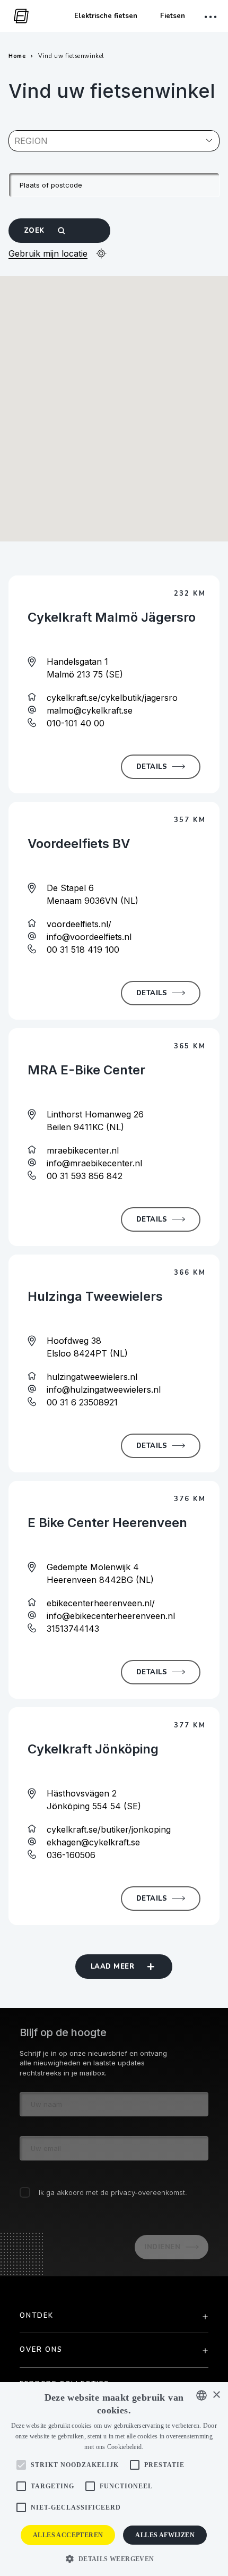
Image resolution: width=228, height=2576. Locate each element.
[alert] (114, 2479)
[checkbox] (25, 2192)
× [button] (216, 2395)
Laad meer (112, 1967)
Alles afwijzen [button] (165, 2535)
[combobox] (16, 141)
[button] (114, 2558)
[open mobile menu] (212, 17)
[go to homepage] (19, 16)
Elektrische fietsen (106, 16)
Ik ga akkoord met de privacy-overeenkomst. (113, 2192)
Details (152, 767)
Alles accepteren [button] (68, 2535)
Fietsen (173, 16)
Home (17, 56)
